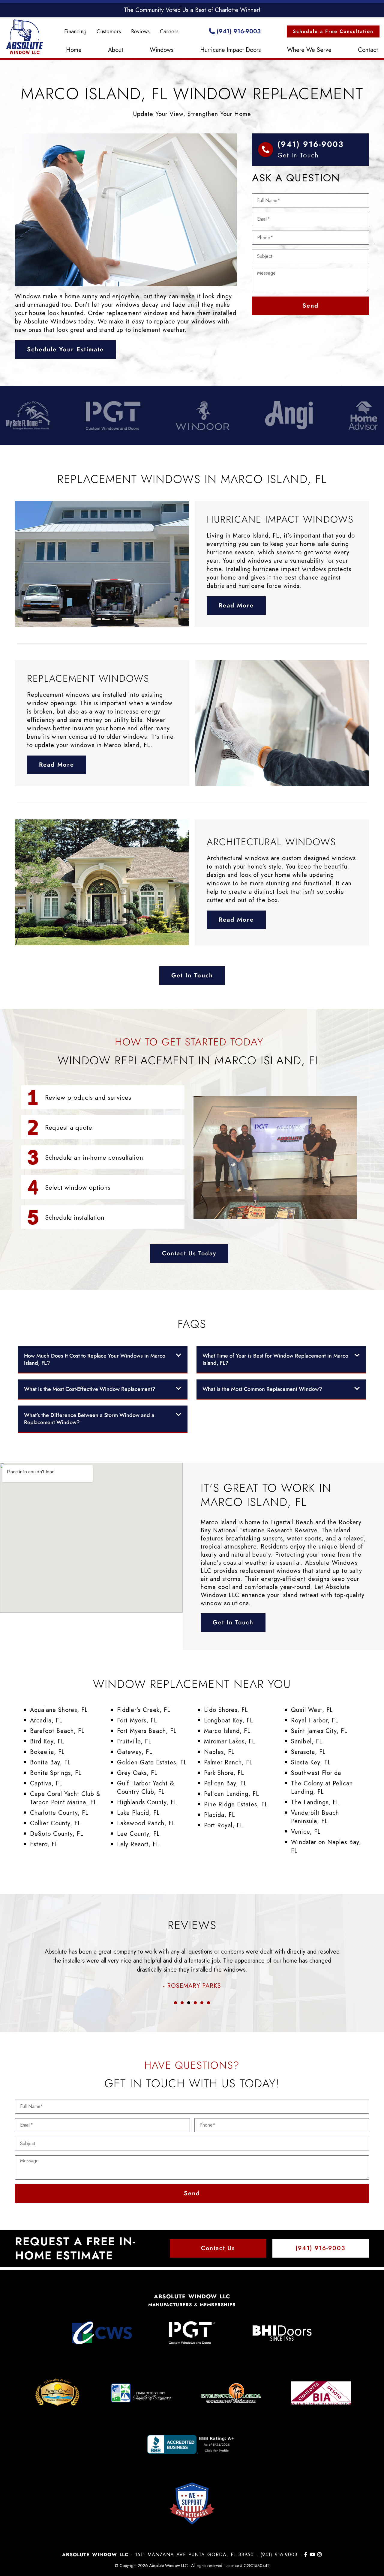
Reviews (140, 31)
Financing (75, 31)
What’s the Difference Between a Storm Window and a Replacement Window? (89, 1419)
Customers (109, 31)
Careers (169, 31)
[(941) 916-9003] (265, 150)
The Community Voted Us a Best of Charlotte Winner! (192, 10)
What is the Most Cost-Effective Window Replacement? (90, 1389)
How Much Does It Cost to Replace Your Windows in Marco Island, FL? (95, 1359)
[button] (103, 1360)
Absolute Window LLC (25, 37)
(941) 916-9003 (238, 31)
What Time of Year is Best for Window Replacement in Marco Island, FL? (275, 1359)
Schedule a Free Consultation (333, 31)
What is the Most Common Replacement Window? (262, 1389)
